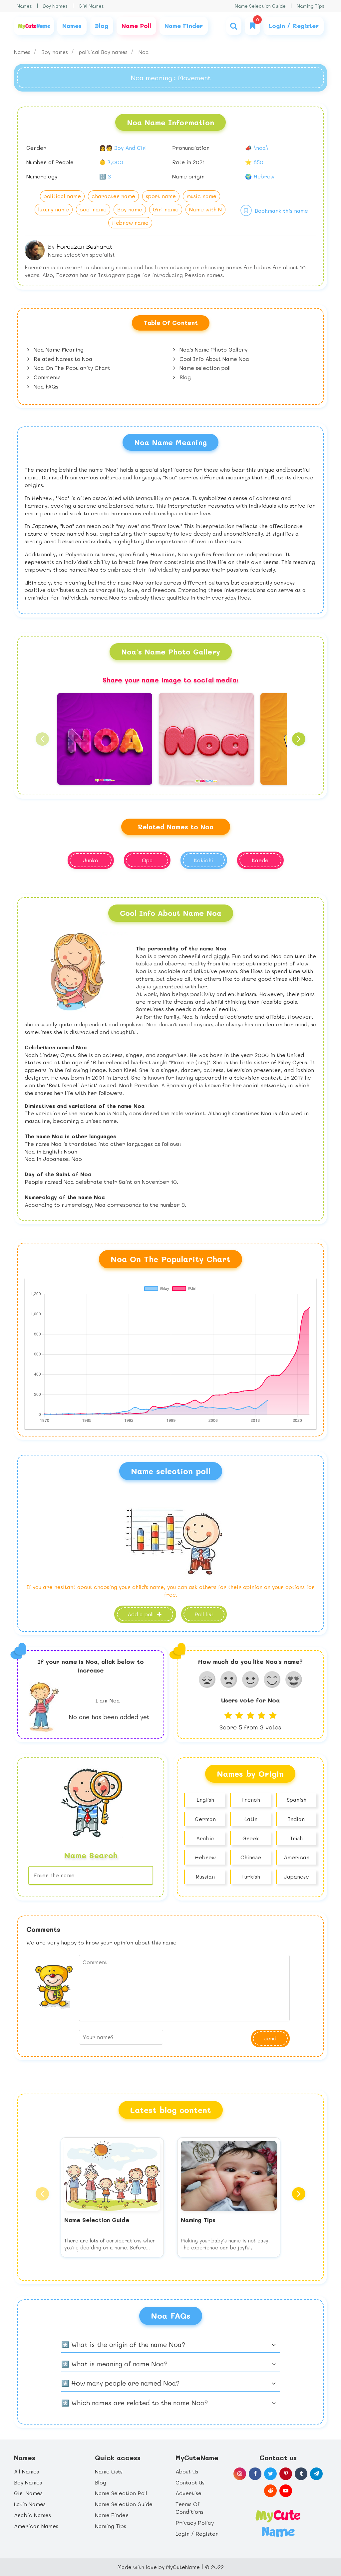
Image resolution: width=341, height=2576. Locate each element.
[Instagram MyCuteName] (240, 2474)
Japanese (296, 1876)
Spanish (297, 1800)
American (297, 1857)
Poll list (204, 1614)
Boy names (55, 52)
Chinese (251, 1857)
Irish (297, 1838)
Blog (184, 377)
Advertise (188, 2493)
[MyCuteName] (34, 26)
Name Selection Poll (121, 2493)
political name (62, 196)
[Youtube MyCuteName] (286, 2491)
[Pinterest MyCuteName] (286, 2474)
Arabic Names (32, 2515)
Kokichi (204, 860)
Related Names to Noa (62, 359)
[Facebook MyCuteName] (255, 2474)
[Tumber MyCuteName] (301, 2474)
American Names (36, 2526)
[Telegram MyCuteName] (316, 2474)
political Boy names (104, 52)
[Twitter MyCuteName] (270, 2474)
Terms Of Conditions (189, 2508)
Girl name (166, 209)
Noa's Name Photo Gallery (213, 349)
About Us (187, 2471)
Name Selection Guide (260, 6)
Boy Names (55, 6)
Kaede (260, 860)
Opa (147, 860)
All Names (26, 2471)
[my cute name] (278, 2523)
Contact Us (190, 2482)
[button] (42, 739)
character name (113, 196)
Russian (205, 1876)
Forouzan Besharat (84, 246)
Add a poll (142, 1614)
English (205, 1800)
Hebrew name (130, 223)
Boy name (130, 209)
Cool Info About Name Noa (213, 359)
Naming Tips (311, 6)
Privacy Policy (195, 2523)
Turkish (251, 1876)
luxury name (54, 209)
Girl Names (91, 6)
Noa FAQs (45, 386)
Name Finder (112, 2515)
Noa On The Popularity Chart (71, 368)
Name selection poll (204, 368)
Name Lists (109, 2471)
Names (24, 6)
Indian (296, 1819)
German (205, 1819)
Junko (91, 860)
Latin (251, 1819)
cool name (93, 209)
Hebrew (205, 1857)
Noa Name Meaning (58, 349)
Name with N (205, 209)
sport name (161, 196)
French (251, 1800)
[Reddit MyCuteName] (270, 2491)
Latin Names (30, 2504)
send (270, 2038)
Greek (251, 1838)
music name (201, 196)
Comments (46, 377)
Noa (144, 52)
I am (108, 1700)
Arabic (205, 1838)
